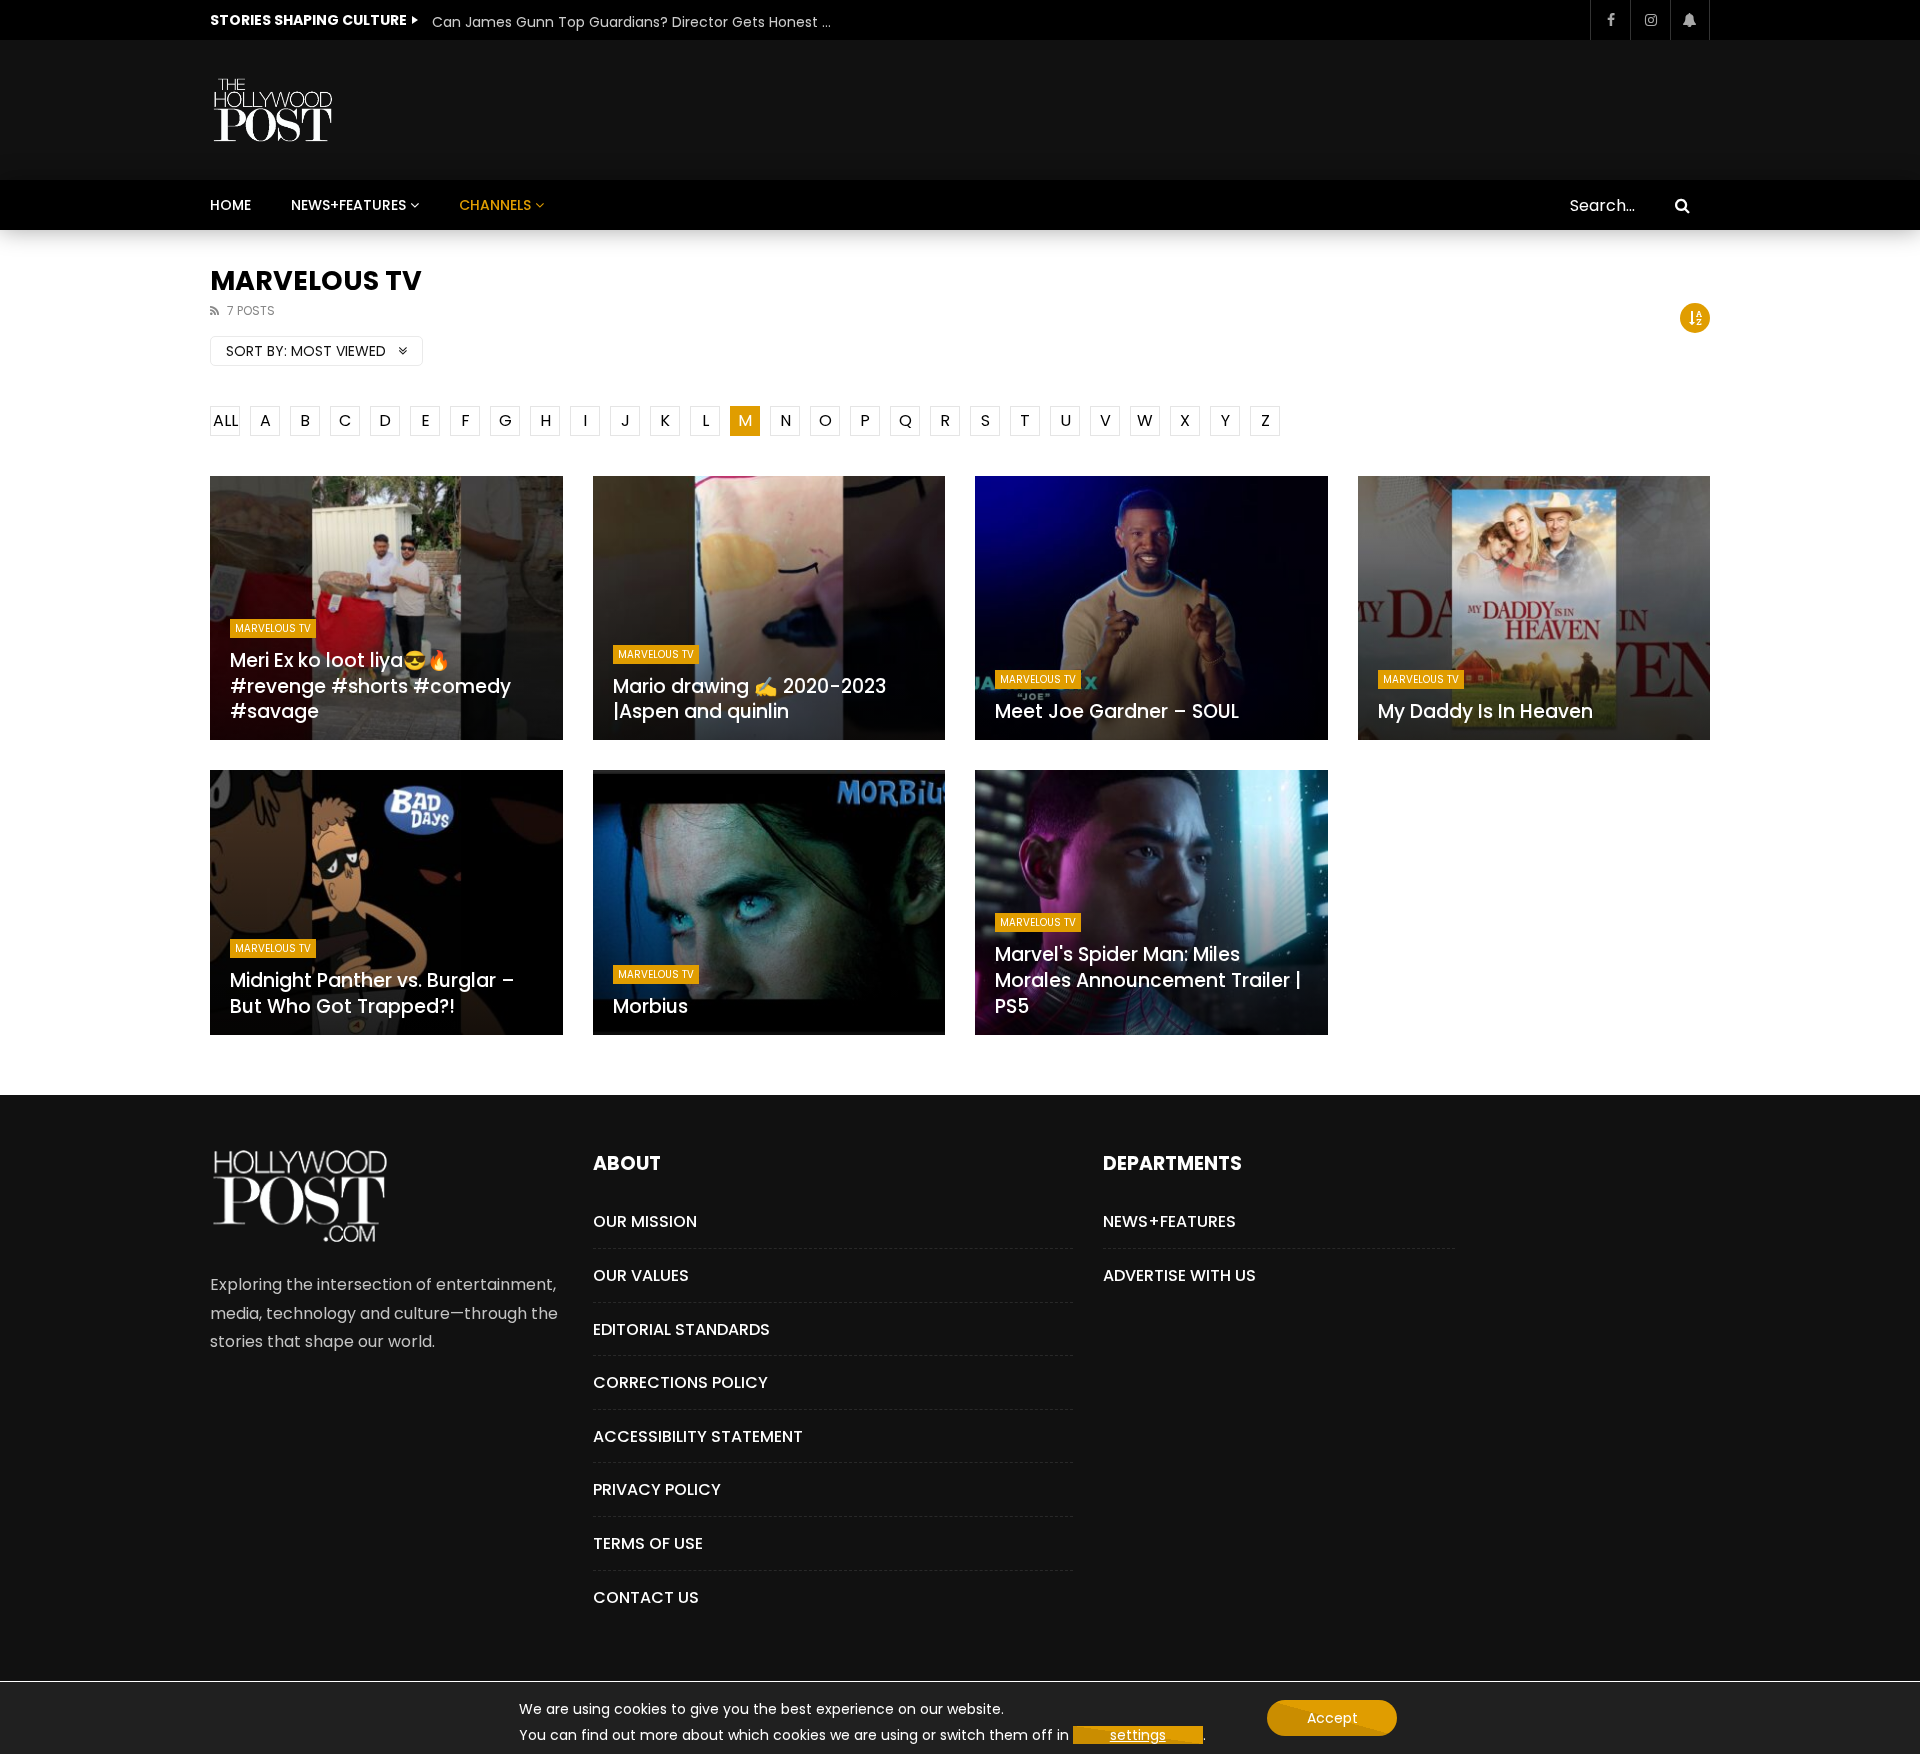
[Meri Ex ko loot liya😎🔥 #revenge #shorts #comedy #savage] (386, 608)
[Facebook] (1610, 20)
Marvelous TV (273, 628)
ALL (225, 420)
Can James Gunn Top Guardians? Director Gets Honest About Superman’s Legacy (632, 22)
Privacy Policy (657, 1489)
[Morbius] (769, 902)
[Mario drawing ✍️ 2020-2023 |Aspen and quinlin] (769, 608)
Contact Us (646, 1597)
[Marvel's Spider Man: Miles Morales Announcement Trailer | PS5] (1151, 902)
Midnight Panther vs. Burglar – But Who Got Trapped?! (372, 993)
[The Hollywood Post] (272, 110)
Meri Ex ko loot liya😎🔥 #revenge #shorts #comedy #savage (370, 686)
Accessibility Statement (698, 1436)
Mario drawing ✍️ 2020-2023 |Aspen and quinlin (749, 699)
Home (230, 205)
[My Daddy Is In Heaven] (1534, 608)
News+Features (348, 205)
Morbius (650, 1006)
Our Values (641, 1275)
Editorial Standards (681, 1329)
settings (1138, 1735)
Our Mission (645, 1221)
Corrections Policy (680, 1382)
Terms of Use (648, 1543)
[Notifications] (1690, 20)
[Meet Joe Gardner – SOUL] (1151, 608)
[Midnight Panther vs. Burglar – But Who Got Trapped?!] (386, 902)
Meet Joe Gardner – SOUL (1117, 711)
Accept (1332, 1718)
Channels (495, 205)
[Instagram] (1650, 20)
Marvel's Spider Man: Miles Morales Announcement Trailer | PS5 (1148, 980)
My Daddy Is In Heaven (1485, 711)
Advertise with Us (1179, 1275)
